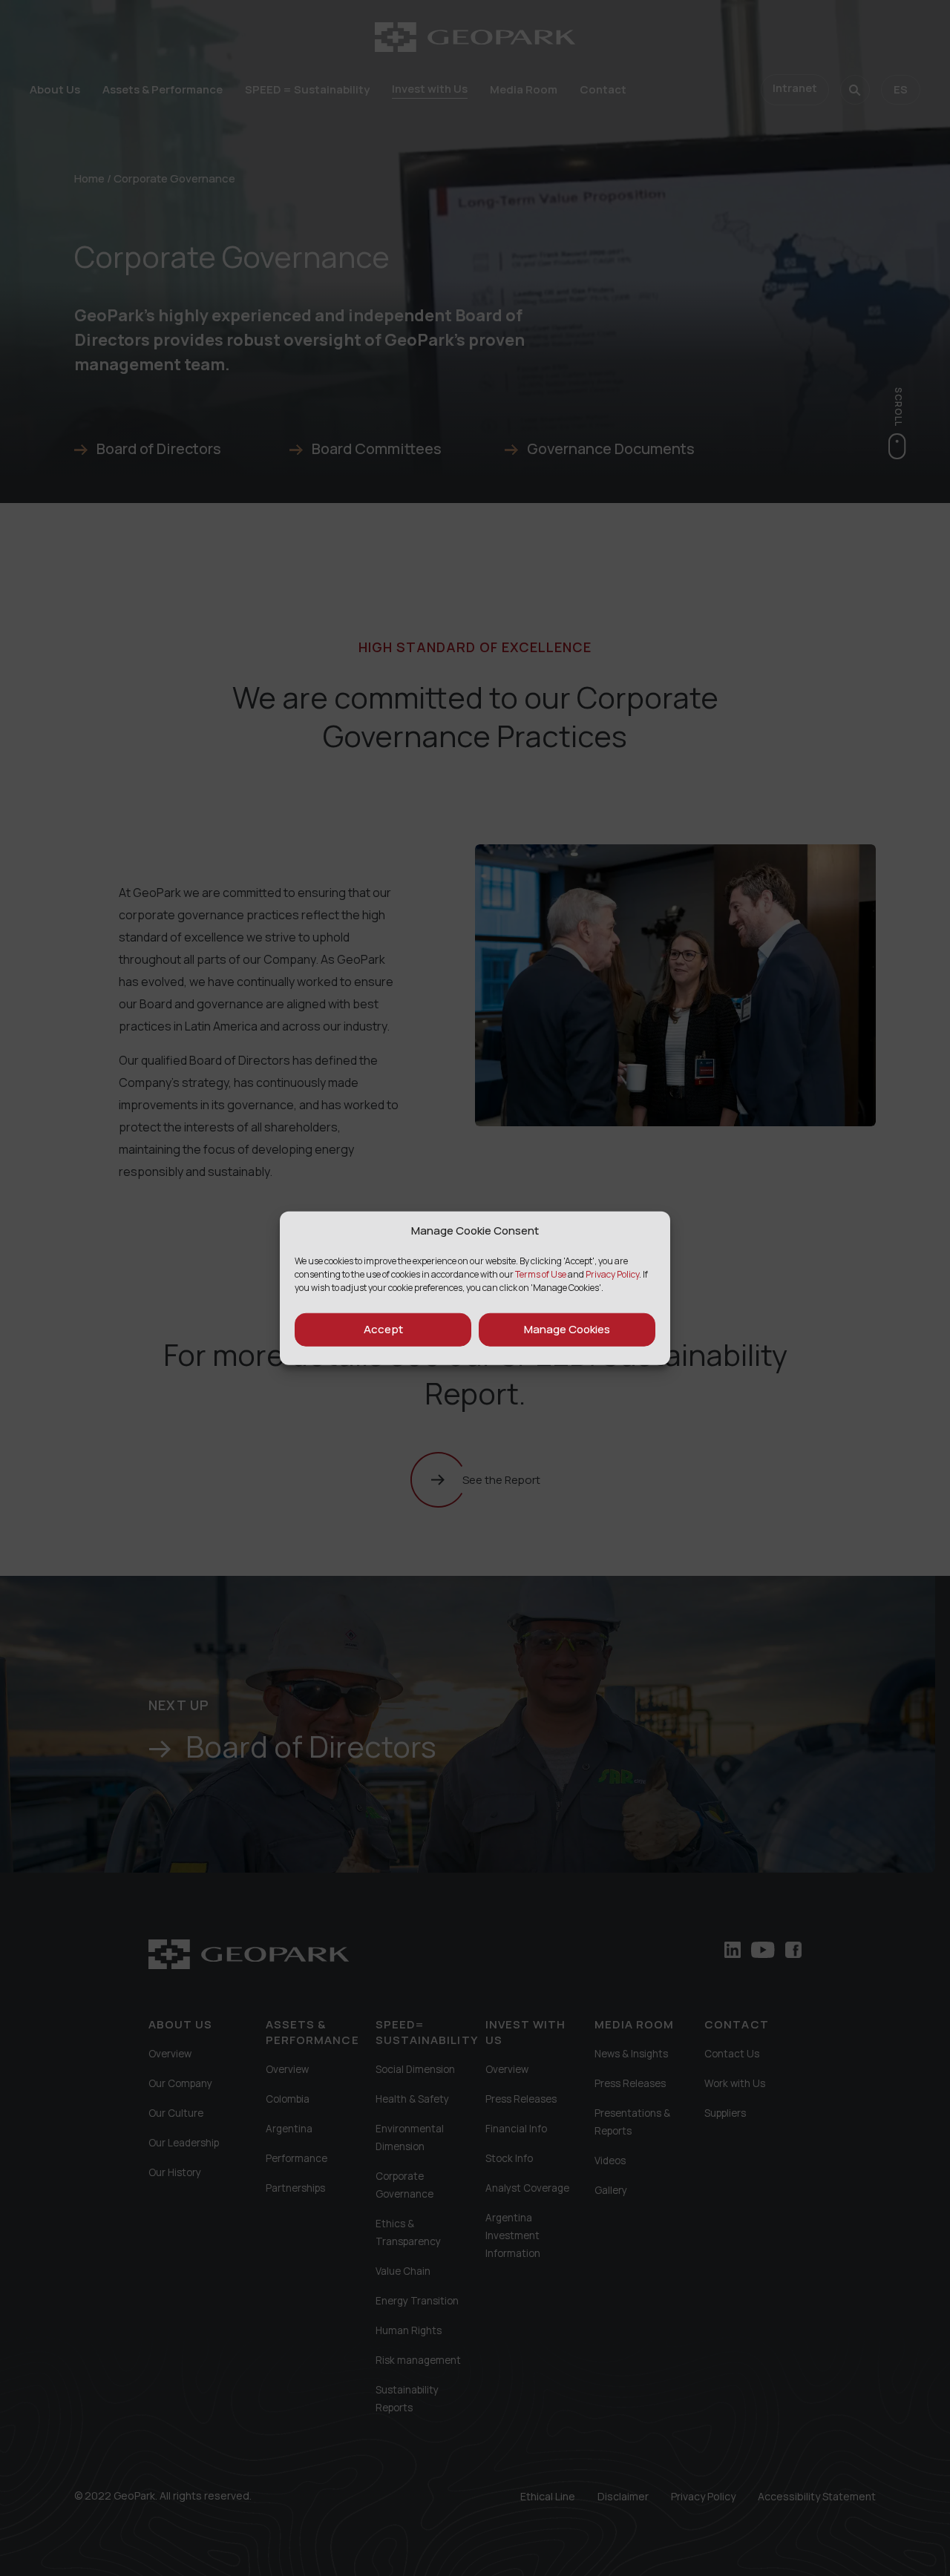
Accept (383, 1329)
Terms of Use (541, 1274)
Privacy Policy (612, 1274)
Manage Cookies (567, 1329)
